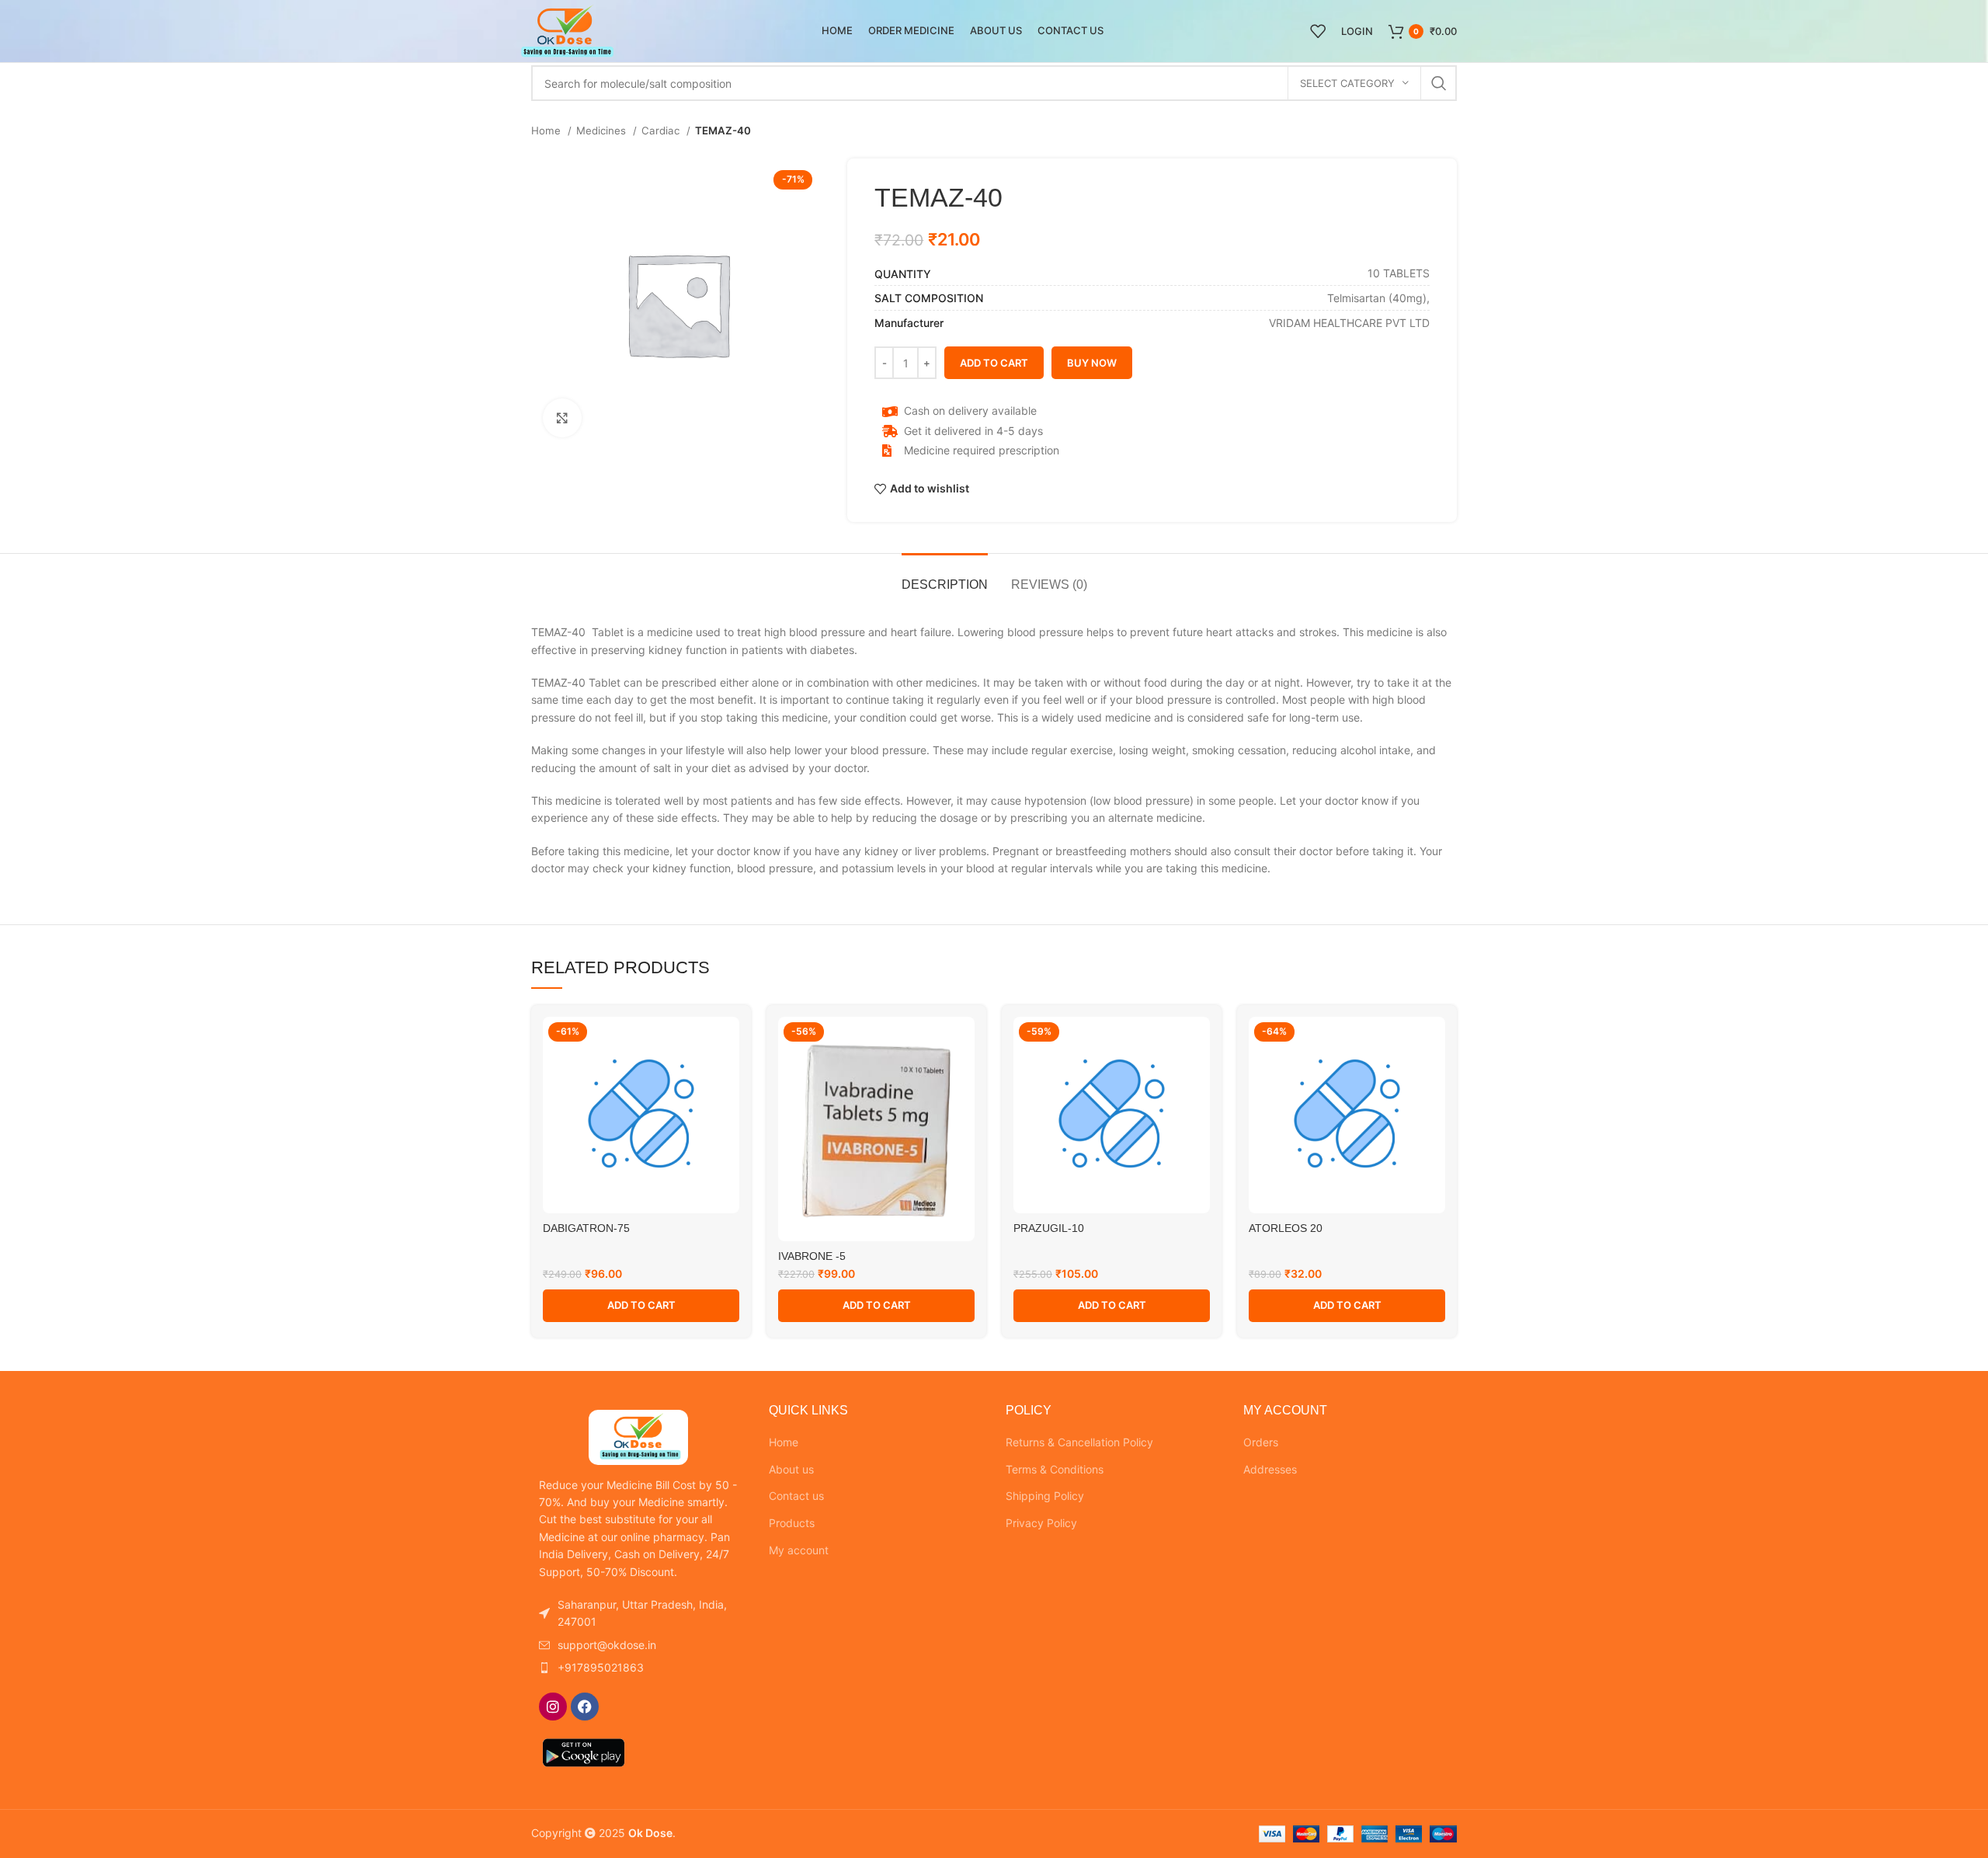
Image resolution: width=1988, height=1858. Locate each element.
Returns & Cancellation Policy (1079, 1442)
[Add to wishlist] (728, 1042)
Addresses (1270, 1469)
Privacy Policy (1041, 1523)
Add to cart (994, 363)
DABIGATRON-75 (586, 1228)
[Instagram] (553, 1707)
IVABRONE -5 (812, 1256)
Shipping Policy (1045, 1496)
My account (799, 1550)
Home (547, 130)
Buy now (1092, 363)
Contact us (796, 1496)
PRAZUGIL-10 (1049, 1228)
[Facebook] (585, 1707)
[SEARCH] (1439, 83)
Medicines (603, 130)
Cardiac (662, 130)
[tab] (945, 577)
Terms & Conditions (1055, 1469)
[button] (641, 1306)
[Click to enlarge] (562, 418)
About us (791, 1469)
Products (792, 1523)
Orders (1261, 1442)
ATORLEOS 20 (1286, 1228)
